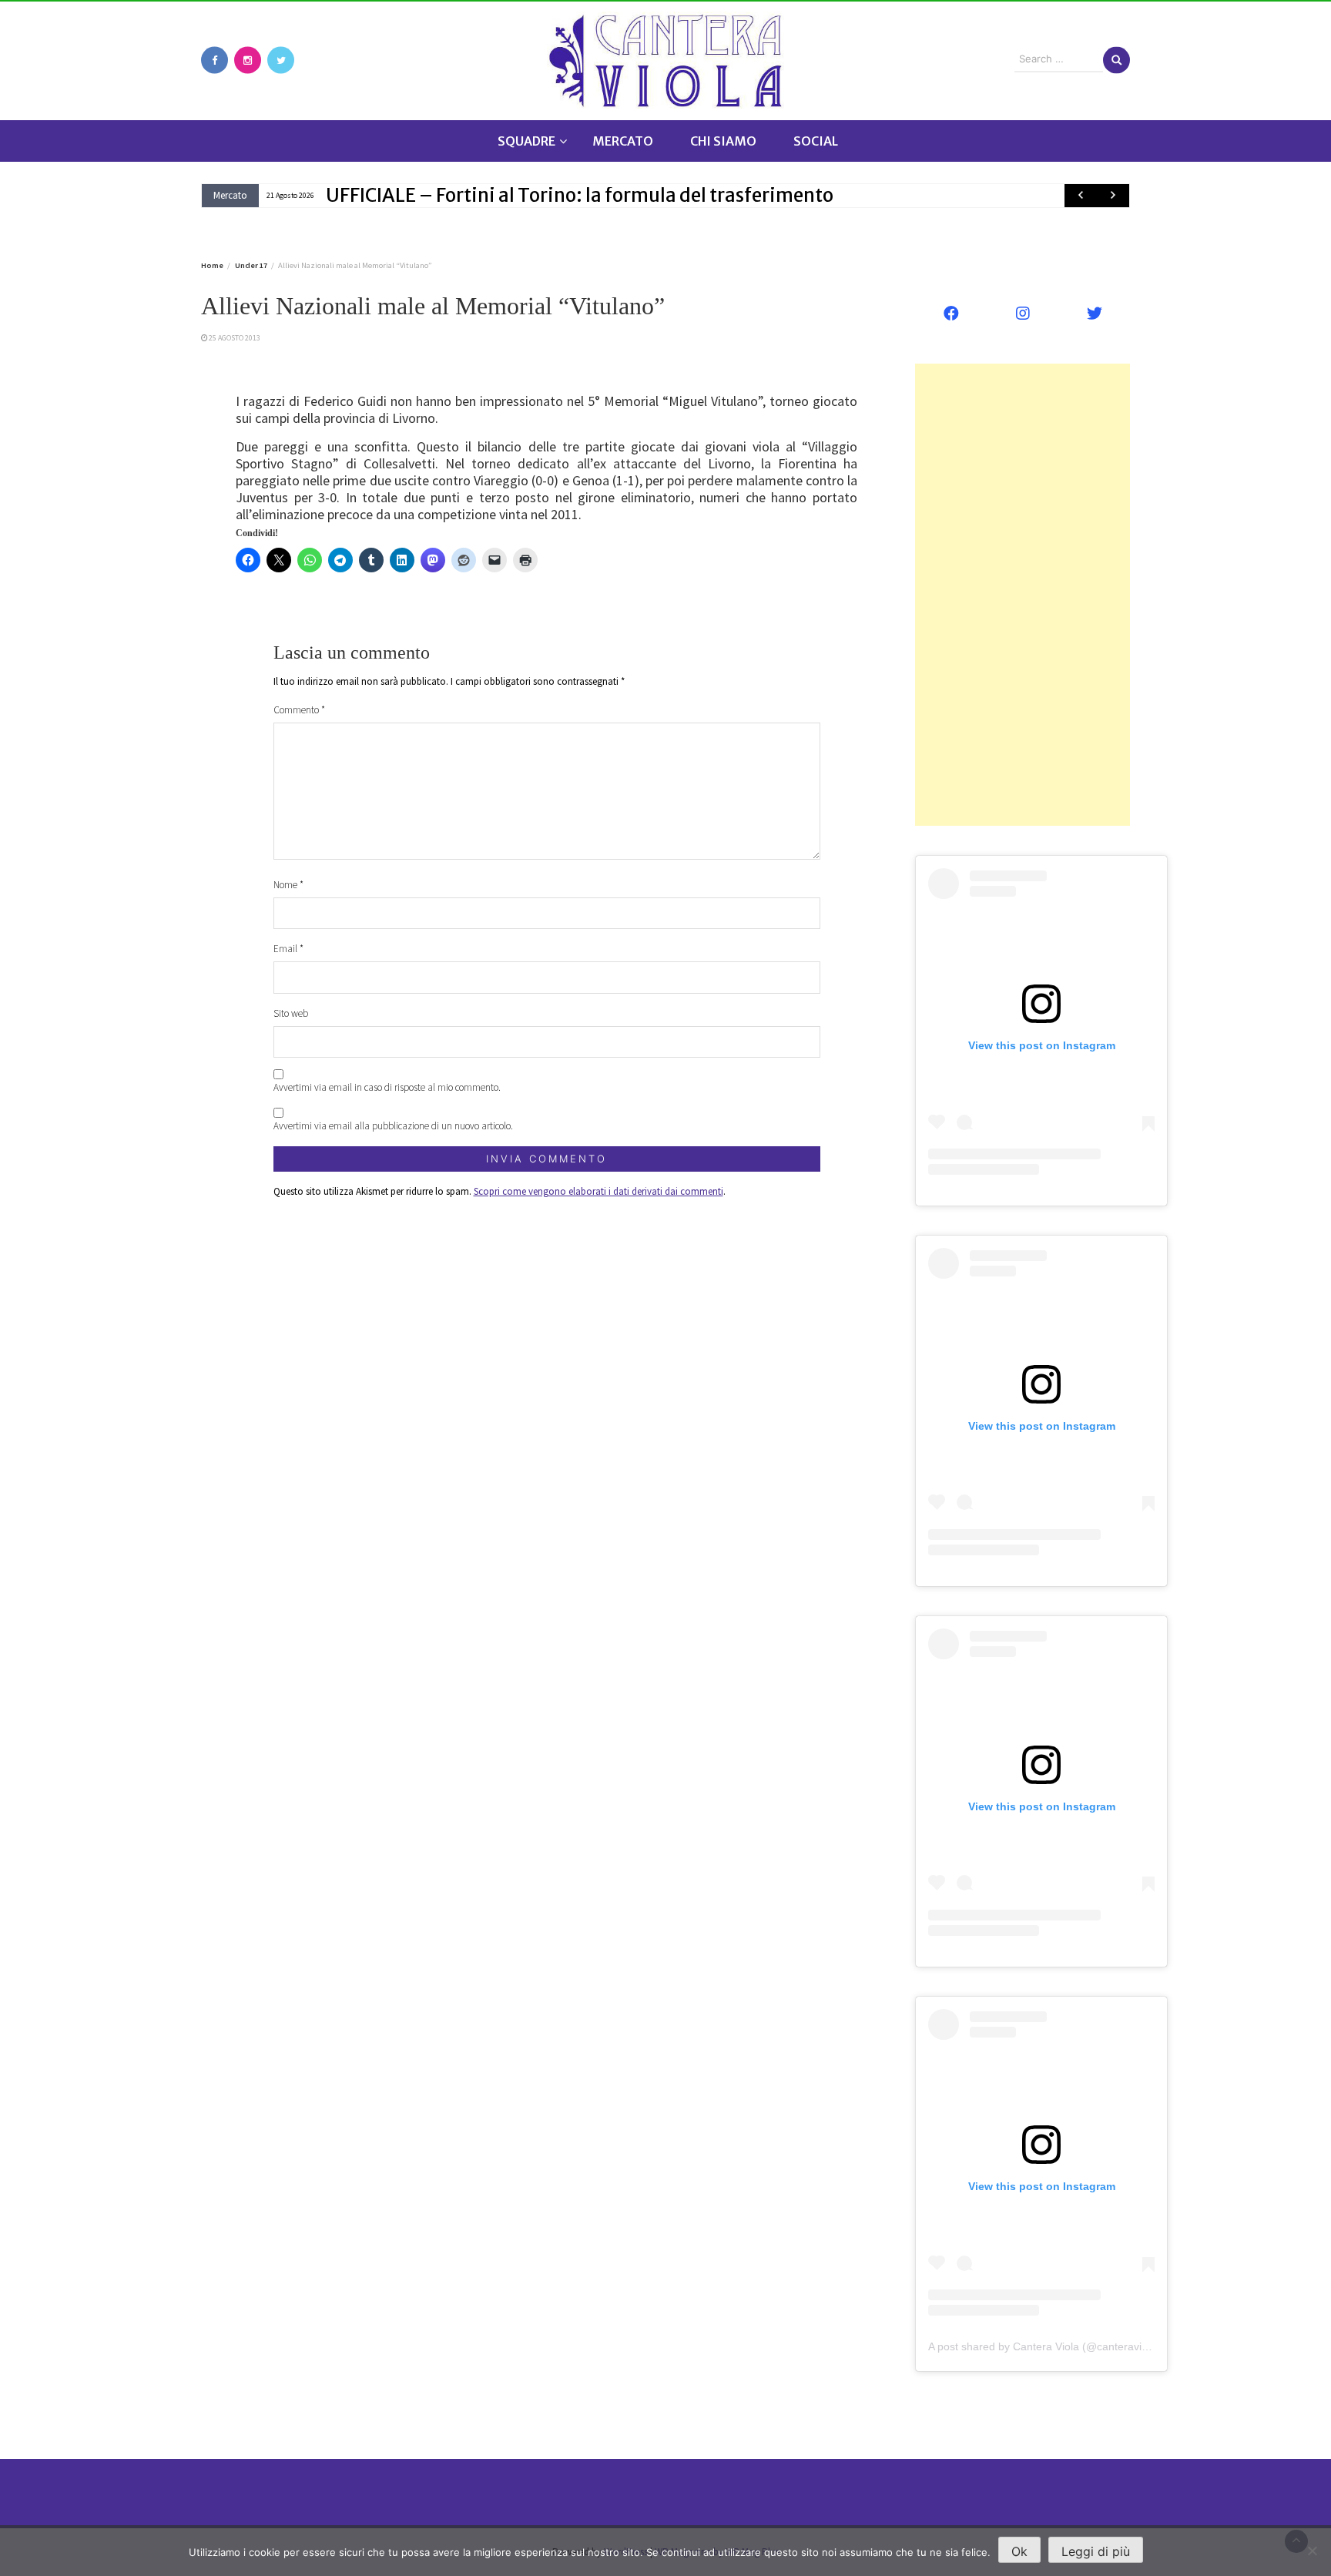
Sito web (291, 1013)
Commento (299, 710)
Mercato (623, 141)
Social (816, 141)
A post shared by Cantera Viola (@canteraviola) (1044, 2346)
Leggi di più (1096, 2551)
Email (288, 949)
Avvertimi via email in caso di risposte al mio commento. (387, 1087)
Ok (1019, 2551)
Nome (288, 885)
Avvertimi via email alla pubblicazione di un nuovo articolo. (393, 1126)
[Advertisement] (1023, 595)
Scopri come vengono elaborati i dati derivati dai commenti (598, 1191)
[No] (1312, 2551)
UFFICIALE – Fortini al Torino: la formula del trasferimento (580, 195)
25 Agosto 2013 (235, 338)
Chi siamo (723, 141)
